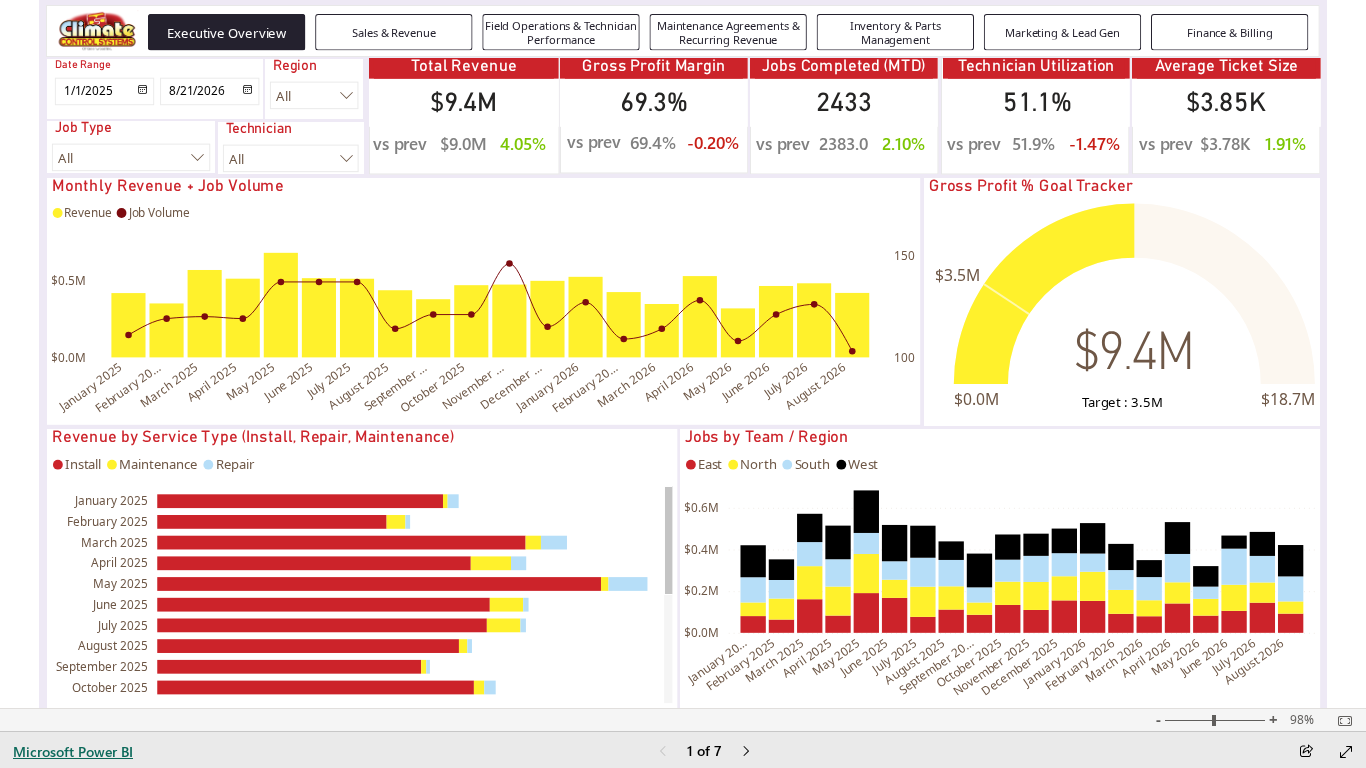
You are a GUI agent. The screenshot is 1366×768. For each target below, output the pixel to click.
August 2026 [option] (815, 385)
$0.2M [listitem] (701, 591)
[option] (128, 325)
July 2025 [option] (328, 380)
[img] (97, 31)
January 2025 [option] (90, 386)
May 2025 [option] (250, 381)
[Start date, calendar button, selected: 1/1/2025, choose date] (140, 91)
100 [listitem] (904, 357)
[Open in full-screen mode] (1346, 752)
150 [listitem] (904, 255)
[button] (226, 32)
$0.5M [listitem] (68, 280)
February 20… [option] (126, 387)
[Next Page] (746, 752)
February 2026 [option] (1080, 665)
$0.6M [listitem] (701, 507)
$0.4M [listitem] (701, 549)
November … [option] (471, 386)
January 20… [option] (716, 661)
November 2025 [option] (990, 667)
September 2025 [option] (102, 666)
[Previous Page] (663, 752)
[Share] (1306, 752)
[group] (729, 32)
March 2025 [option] (169, 385)
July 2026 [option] (785, 380)
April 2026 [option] (668, 382)
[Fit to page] (1340, 721)
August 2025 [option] (358, 385)
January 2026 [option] (547, 386)
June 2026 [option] (745, 381)
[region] (683, 354)
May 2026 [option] (707, 381)
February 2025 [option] (107, 521)
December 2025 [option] (1019, 667)
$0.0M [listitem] (68, 357)
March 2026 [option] (626, 385)
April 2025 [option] (211, 382)
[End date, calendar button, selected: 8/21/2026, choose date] (246, 91)
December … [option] (509, 386)
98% (1302, 720)
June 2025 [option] (288, 381)
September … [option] (394, 386)
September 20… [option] (935, 666)
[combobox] (314, 96)
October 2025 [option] (431, 387)
